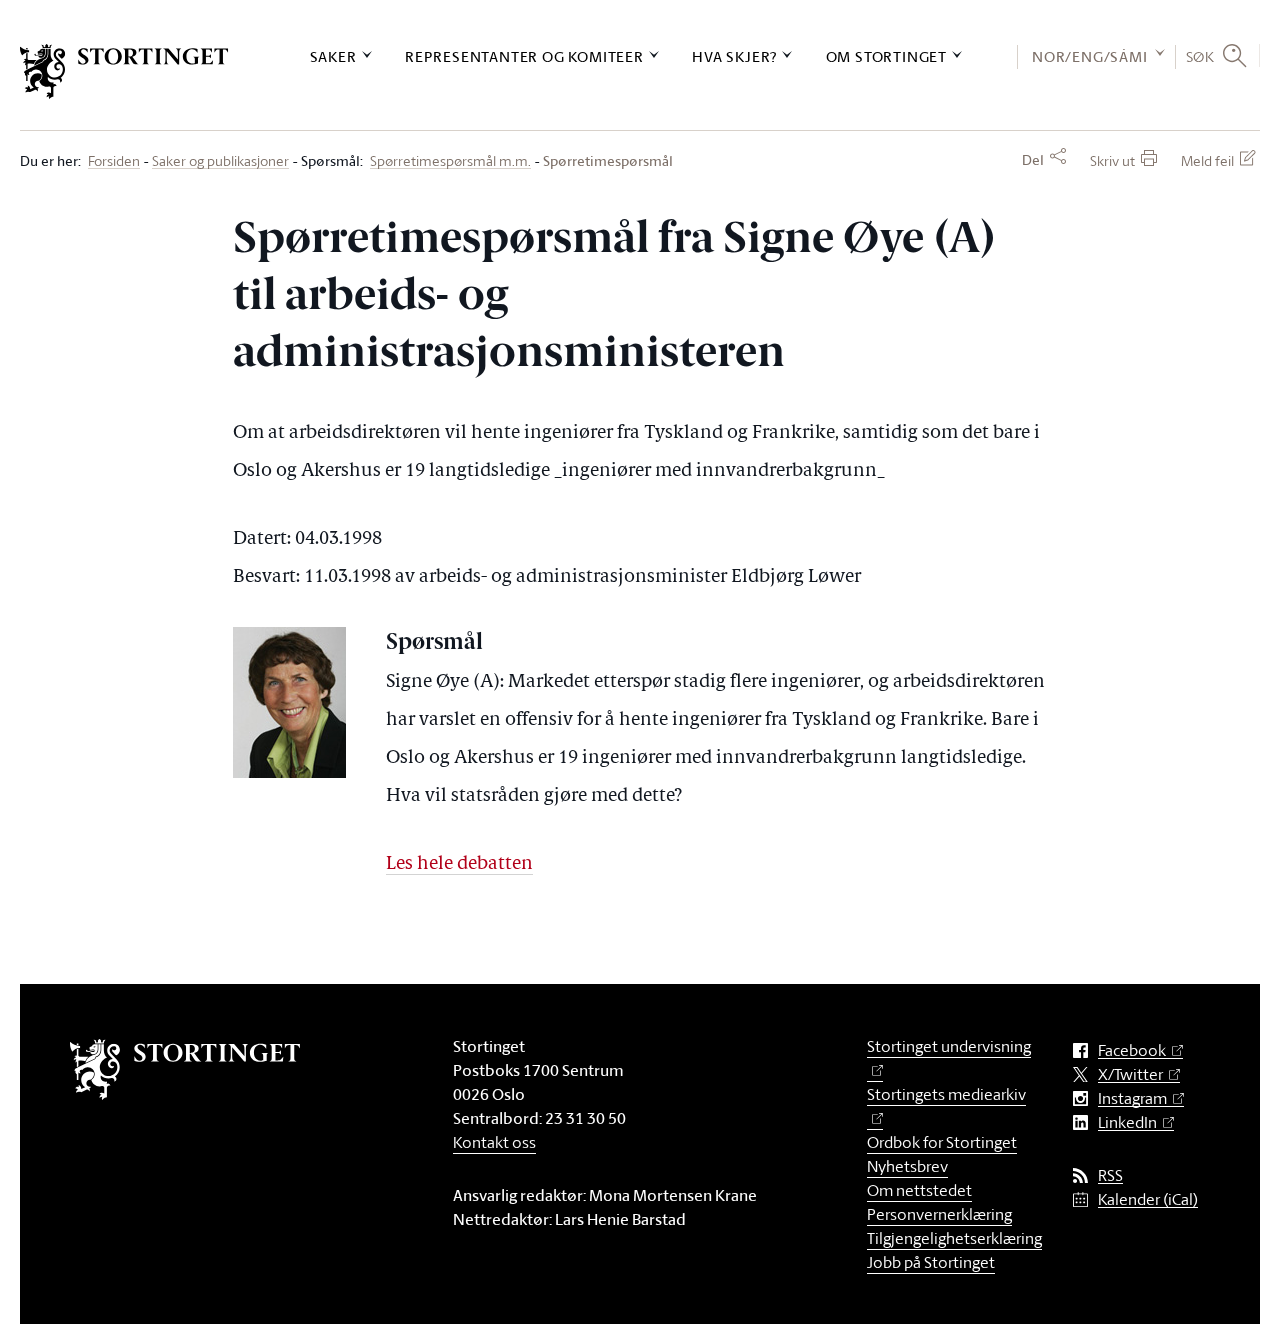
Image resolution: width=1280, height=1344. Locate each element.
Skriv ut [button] (1112, 160)
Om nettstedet (919, 1190)
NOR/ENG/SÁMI (1090, 56)
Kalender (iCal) (1148, 1199)
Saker (333, 56)
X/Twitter (1130, 1074)
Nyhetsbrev (907, 1166)
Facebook (1132, 1050)
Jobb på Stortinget (931, 1262)
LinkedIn (1127, 1122)
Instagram (1132, 1098)
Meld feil (1207, 160)
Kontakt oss (494, 1142)
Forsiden (114, 161)
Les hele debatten (459, 864)
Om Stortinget (886, 56)
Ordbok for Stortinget (942, 1142)
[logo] (124, 71)
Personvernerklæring (939, 1214)
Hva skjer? (734, 56)
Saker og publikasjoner (220, 161)
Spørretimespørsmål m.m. (450, 161)
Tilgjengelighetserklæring (954, 1238)
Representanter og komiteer (524, 56)
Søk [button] (1200, 56)
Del (1033, 160)
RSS (1110, 1175)
